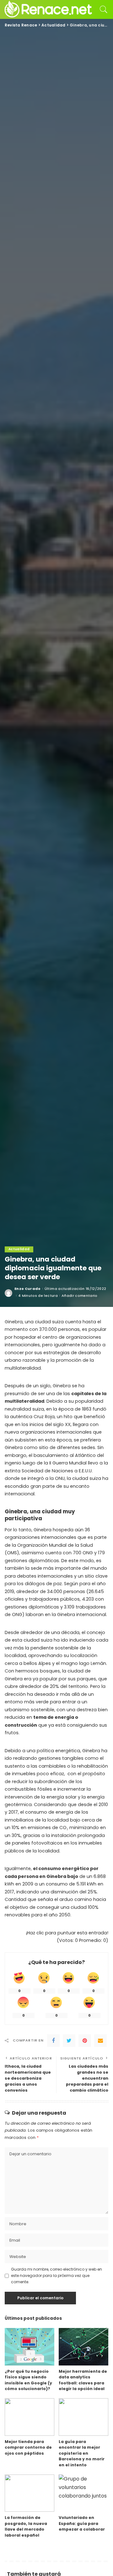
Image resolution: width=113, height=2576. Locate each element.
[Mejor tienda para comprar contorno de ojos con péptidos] (30, 2417)
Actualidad (19, 1249)
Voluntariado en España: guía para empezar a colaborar (82, 2523)
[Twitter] (69, 2041)
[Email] (100, 2041)
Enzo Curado (28, 1289)
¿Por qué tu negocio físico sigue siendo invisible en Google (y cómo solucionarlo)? (28, 2380)
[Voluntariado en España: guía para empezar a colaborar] (83, 2493)
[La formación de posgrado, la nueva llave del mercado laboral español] (30, 2493)
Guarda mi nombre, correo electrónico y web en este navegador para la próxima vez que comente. (56, 2276)
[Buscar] (102, 9)
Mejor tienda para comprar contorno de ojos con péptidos (28, 2447)
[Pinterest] (85, 2041)
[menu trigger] (13, 9)
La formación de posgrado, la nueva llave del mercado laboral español (26, 2526)
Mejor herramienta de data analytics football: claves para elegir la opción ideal (83, 2380)
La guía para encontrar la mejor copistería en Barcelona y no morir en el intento (82, 2453)
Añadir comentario (80, 1296)
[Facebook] (53, 2041)
